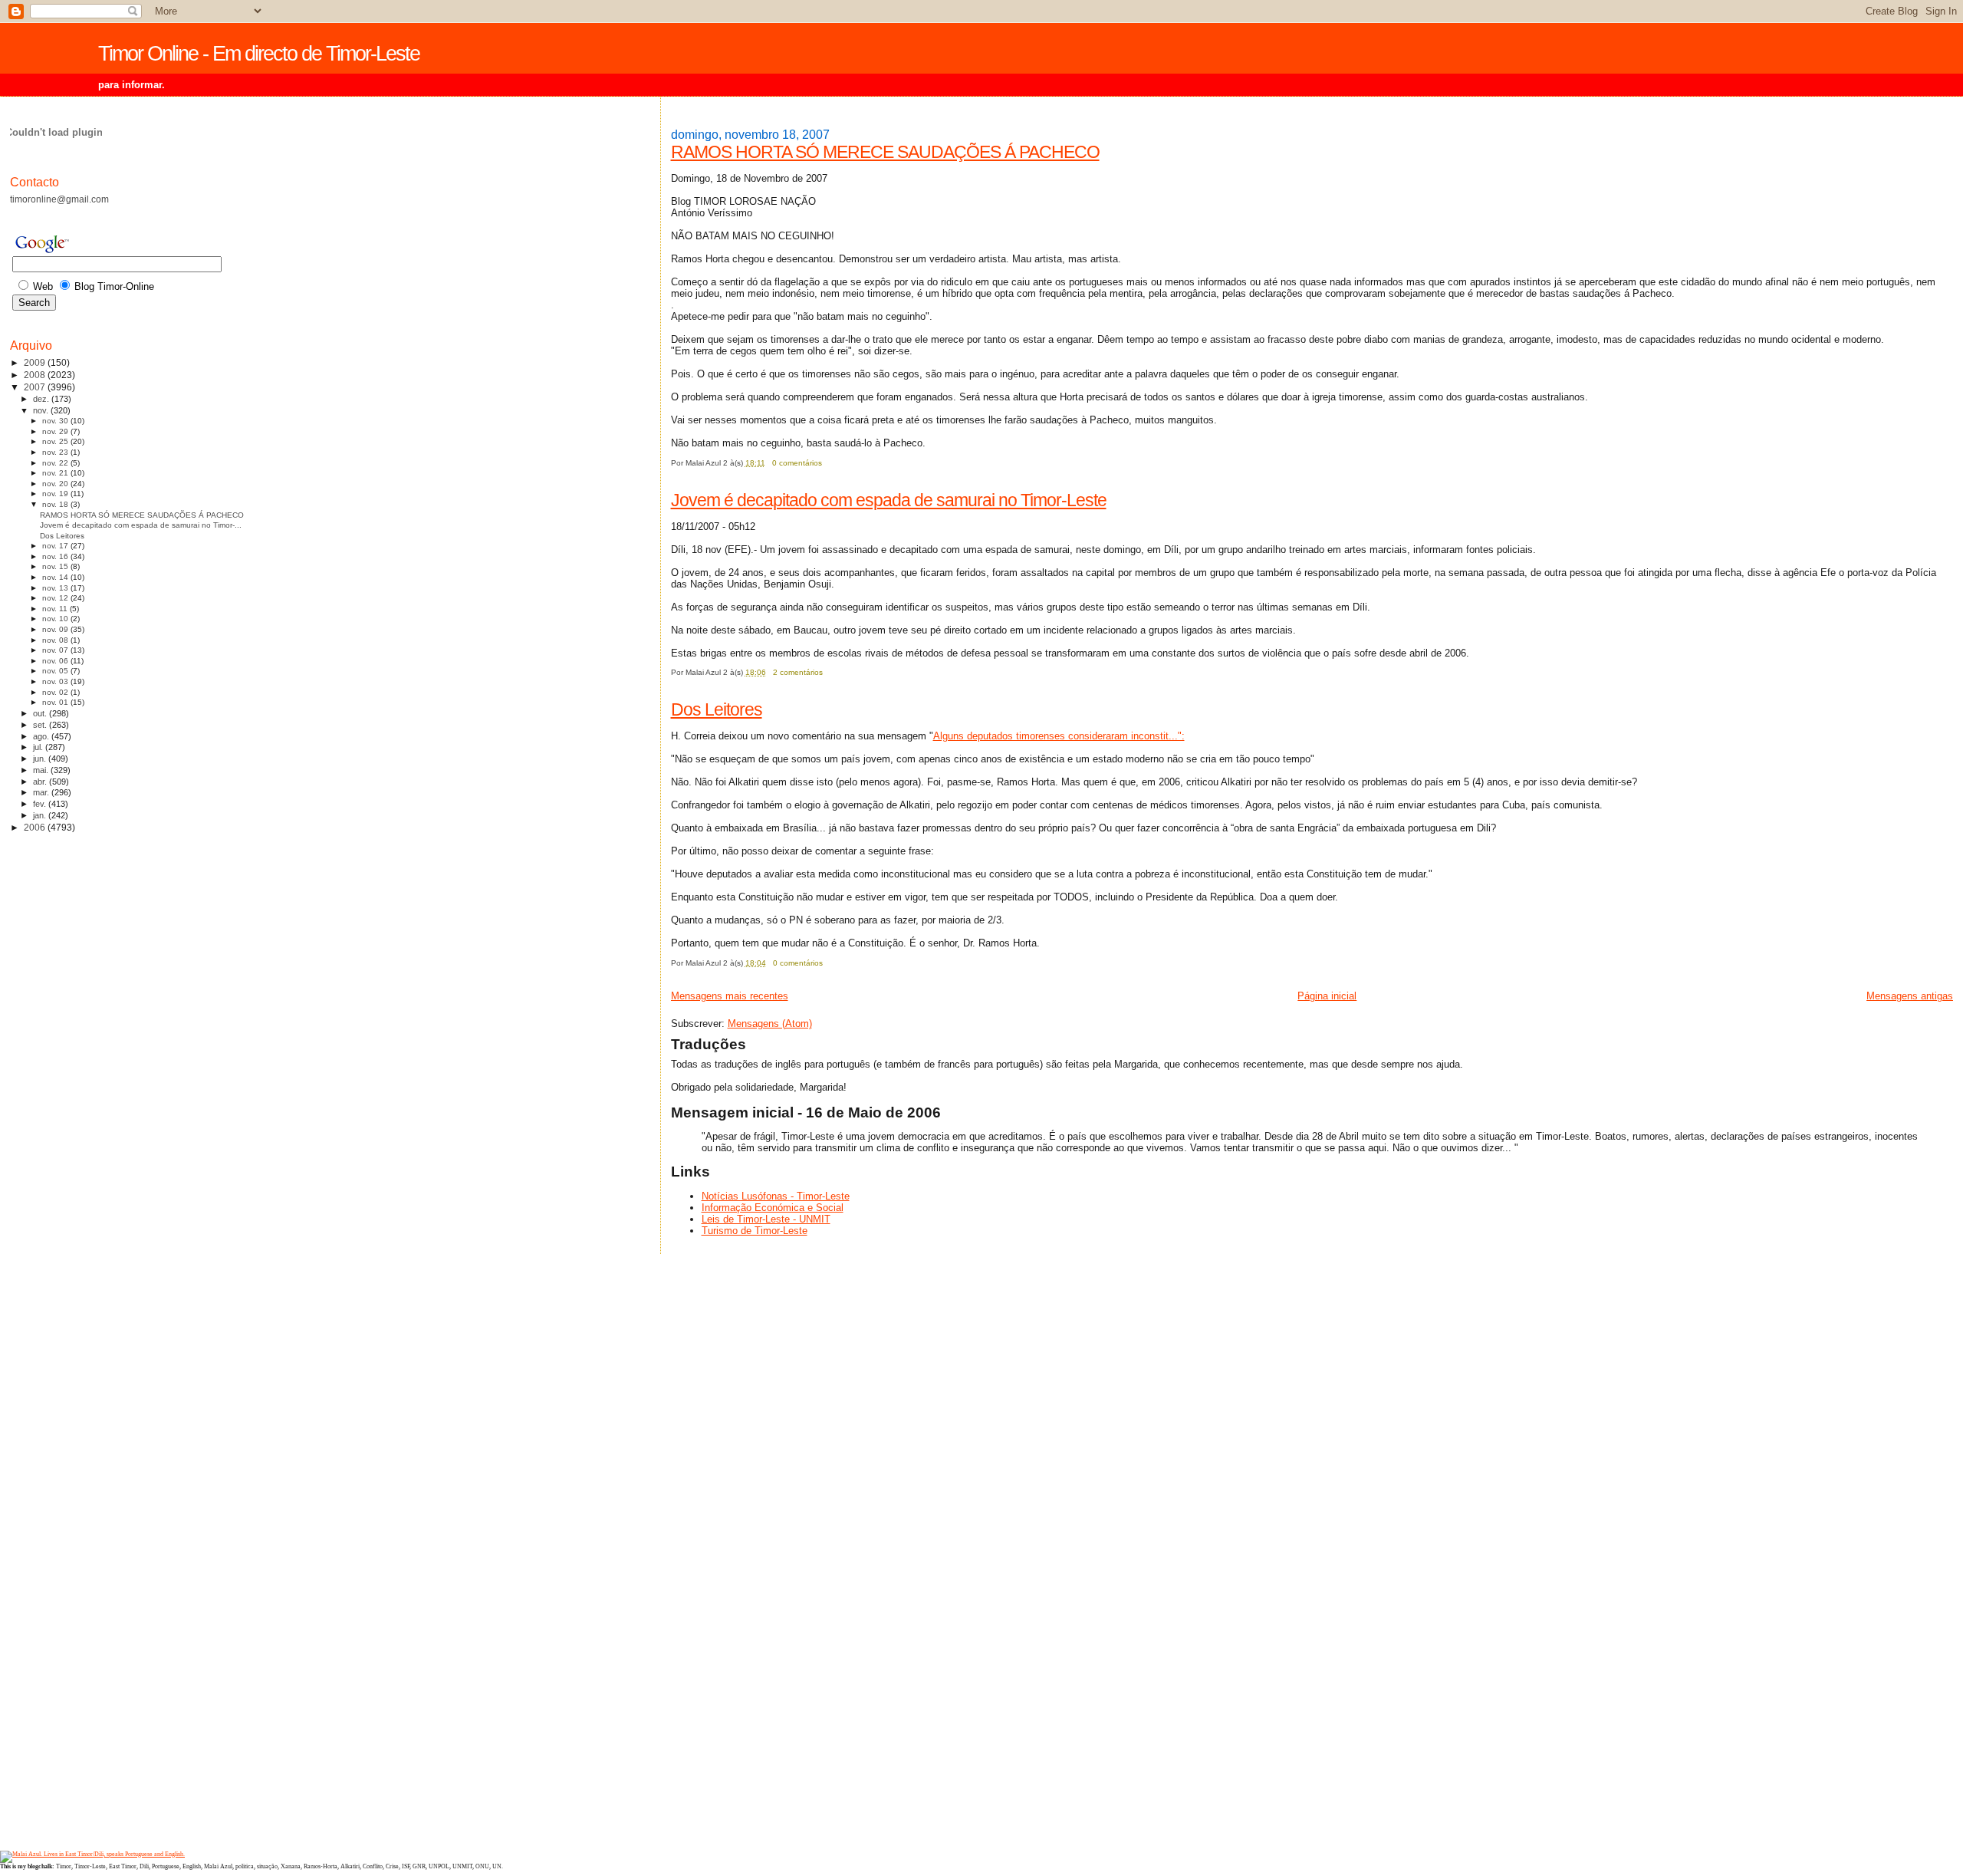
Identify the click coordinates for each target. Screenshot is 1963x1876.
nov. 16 (56, 556)
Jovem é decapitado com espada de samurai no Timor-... (141, 525)
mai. (42, 770)
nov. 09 (56, 629)
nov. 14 (56, 577)
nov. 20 (56, 484)
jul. (39, 747)
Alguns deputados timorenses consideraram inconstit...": (1059, 736)
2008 (36, 375)
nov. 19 (56, 494)
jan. (41, 815)
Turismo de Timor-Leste (755, 1231)
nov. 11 (56, 609)
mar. (42, 792)
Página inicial (1327, 996)
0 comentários (797, 463)
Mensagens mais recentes (730, 996)
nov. (42, 410)
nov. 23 (56, 452)
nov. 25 (56, 441)
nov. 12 (56, 598)
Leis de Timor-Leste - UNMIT (766, 1219)
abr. (41, 782)
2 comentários (798, 672)
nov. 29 (56, 431)
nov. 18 (56, 504)
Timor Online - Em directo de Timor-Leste (259, 54)
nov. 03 (56, 681)
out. (41, 713)
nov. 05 (56, 671)
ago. (42, 736)
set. (41, 725)
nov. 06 (56, 661)
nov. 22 (56, 463)
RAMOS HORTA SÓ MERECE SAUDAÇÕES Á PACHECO (885, 152)
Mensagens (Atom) (770, 1024)
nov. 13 (56, 588)
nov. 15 (56, 566)
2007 (36, 387)
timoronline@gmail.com (59, 199)
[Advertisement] (71, 1088)
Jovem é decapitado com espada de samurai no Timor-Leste (889, 500)
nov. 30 (56, 421)
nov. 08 (56, 640)
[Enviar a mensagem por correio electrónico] (825, 463)
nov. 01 (56, 702)
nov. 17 (56, 546)
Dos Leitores (717, 709)
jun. (41, 759)
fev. (41, 804)
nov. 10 (56, 619)
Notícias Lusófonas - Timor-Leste (776, 1196)
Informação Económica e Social (773, 1208)
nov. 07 (56, 650)
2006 (36, 827)
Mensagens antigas (1910, 996)
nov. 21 (56, 473)
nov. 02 (56, 692)
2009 (36, 362)
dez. (42, 399)
